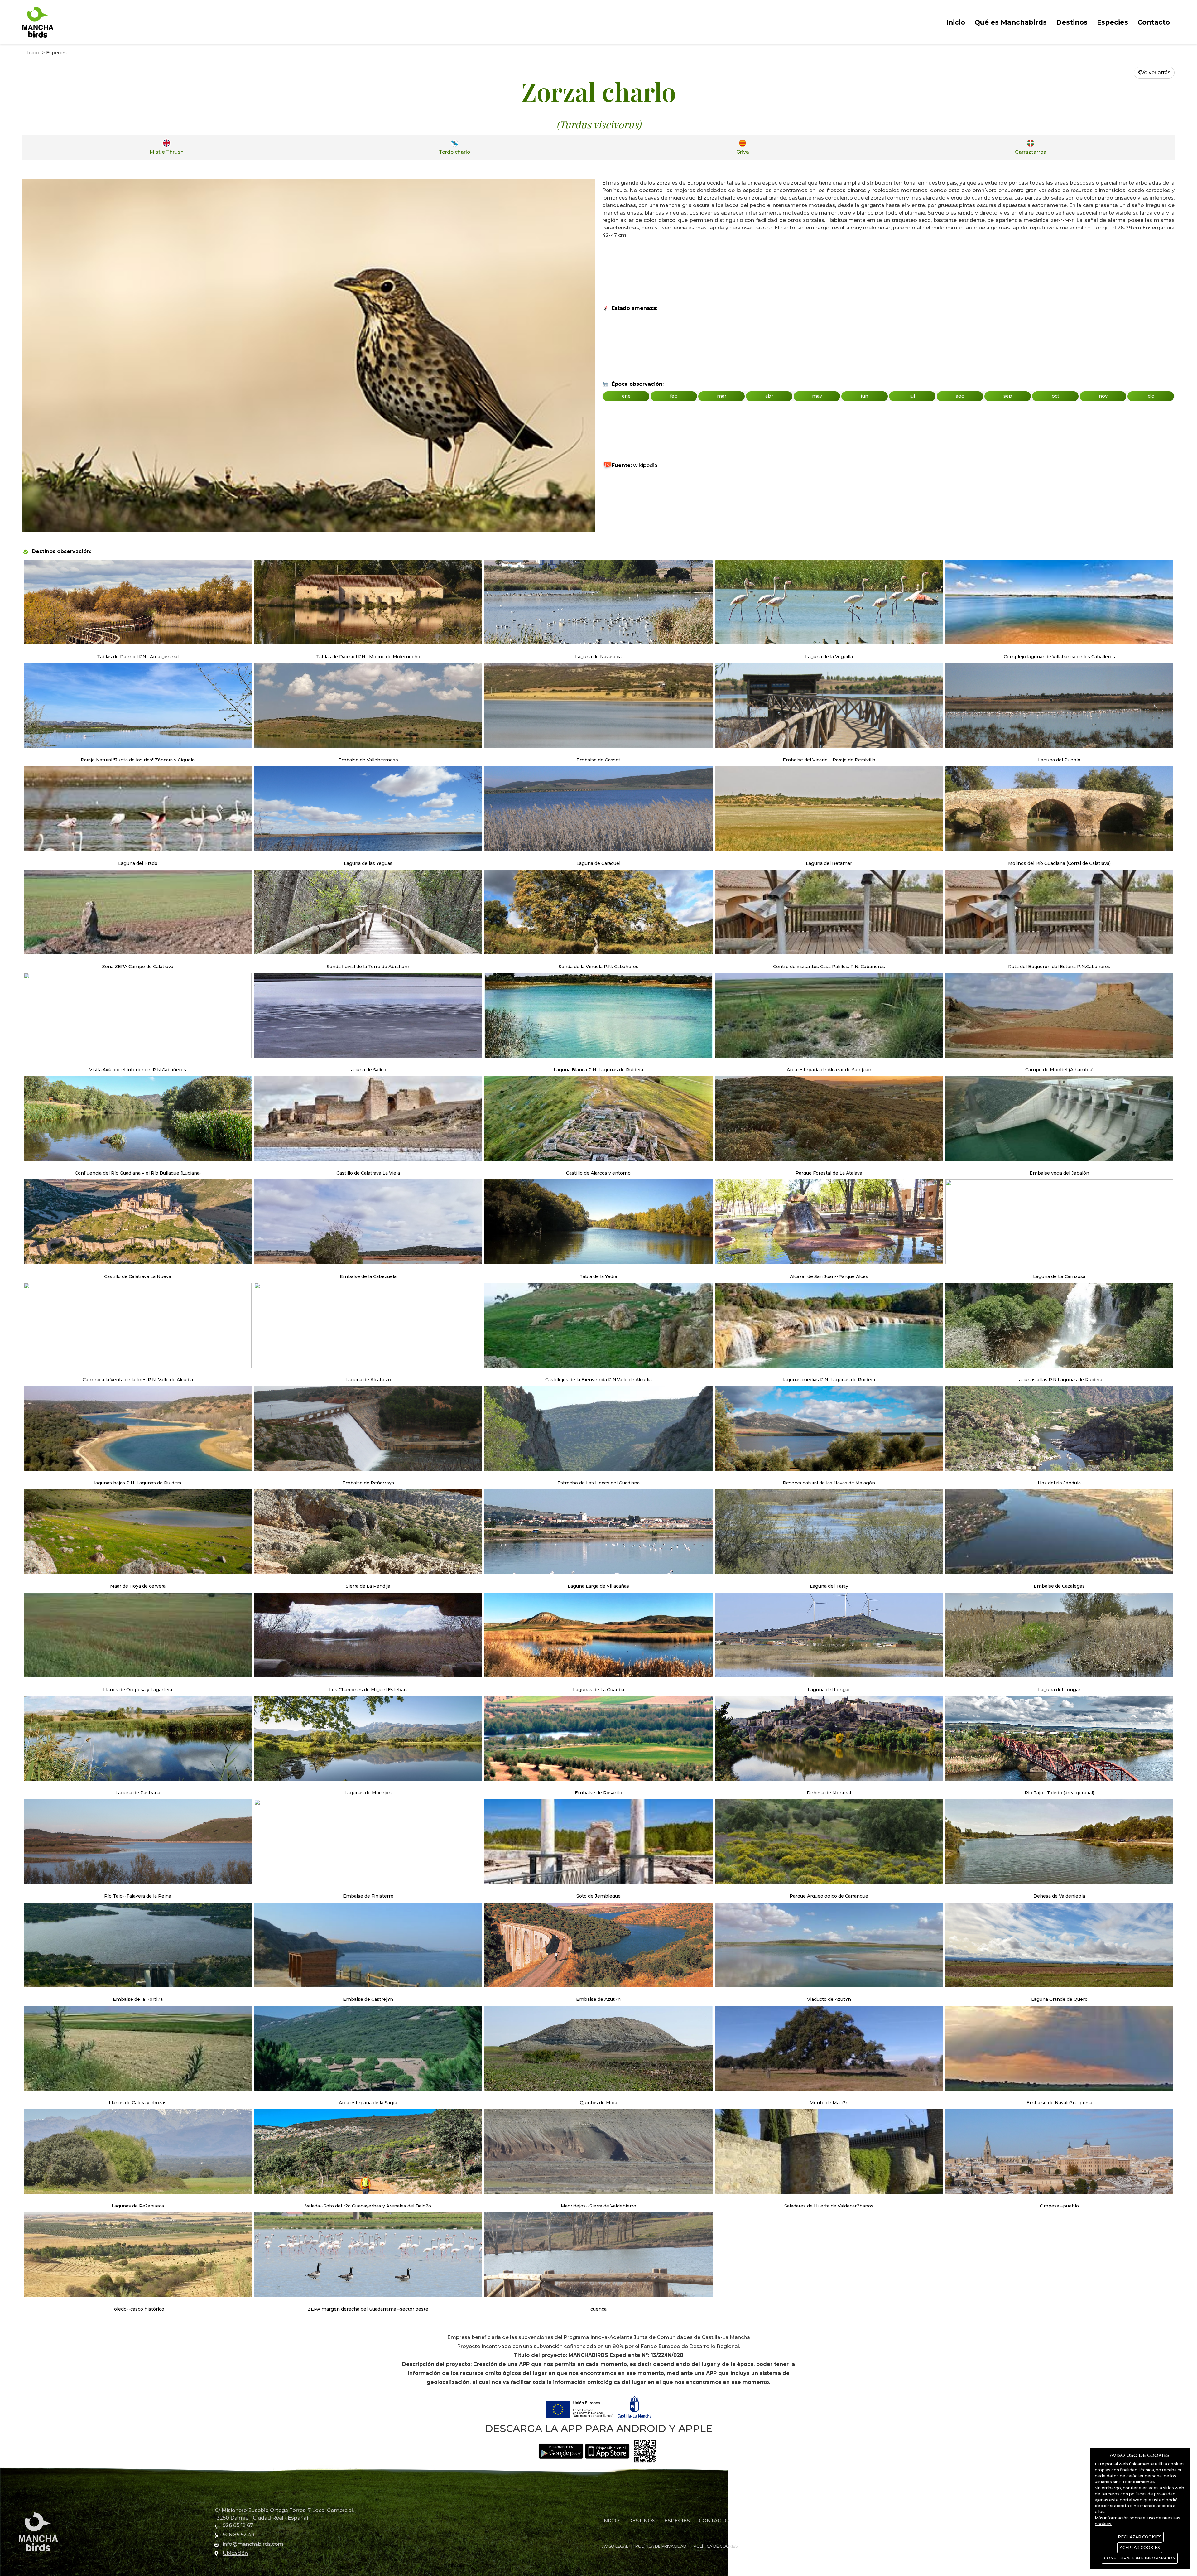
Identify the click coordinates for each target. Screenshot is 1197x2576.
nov (1103, 396)
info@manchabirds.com (253, 2544)
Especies (1113, 22)
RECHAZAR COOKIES (1140, 2537)
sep (1008, 396)
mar (722, 396)
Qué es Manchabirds (1011, 22)
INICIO (611, 2521)
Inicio (956, 22)
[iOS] (608, 2451)
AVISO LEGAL (615, 2546)
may (817, 396)
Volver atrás (1156, 72)
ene (626, 396)
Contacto (1154, 22)
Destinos (1072, 22)
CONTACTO (714, 2521)
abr (769, 396)
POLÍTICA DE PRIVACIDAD (661, 2546)
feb (674, 396)
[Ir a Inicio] (38, 22)
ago (960, 396)
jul (912, 396)
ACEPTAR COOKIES (1140, 2547)
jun (865, 396)
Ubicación (235, 2553)
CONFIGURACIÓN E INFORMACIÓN (1140, 2558)
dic (1151, 396)
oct (1055, 396)
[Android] (561, 2451)
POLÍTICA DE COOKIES (716, 2546)
